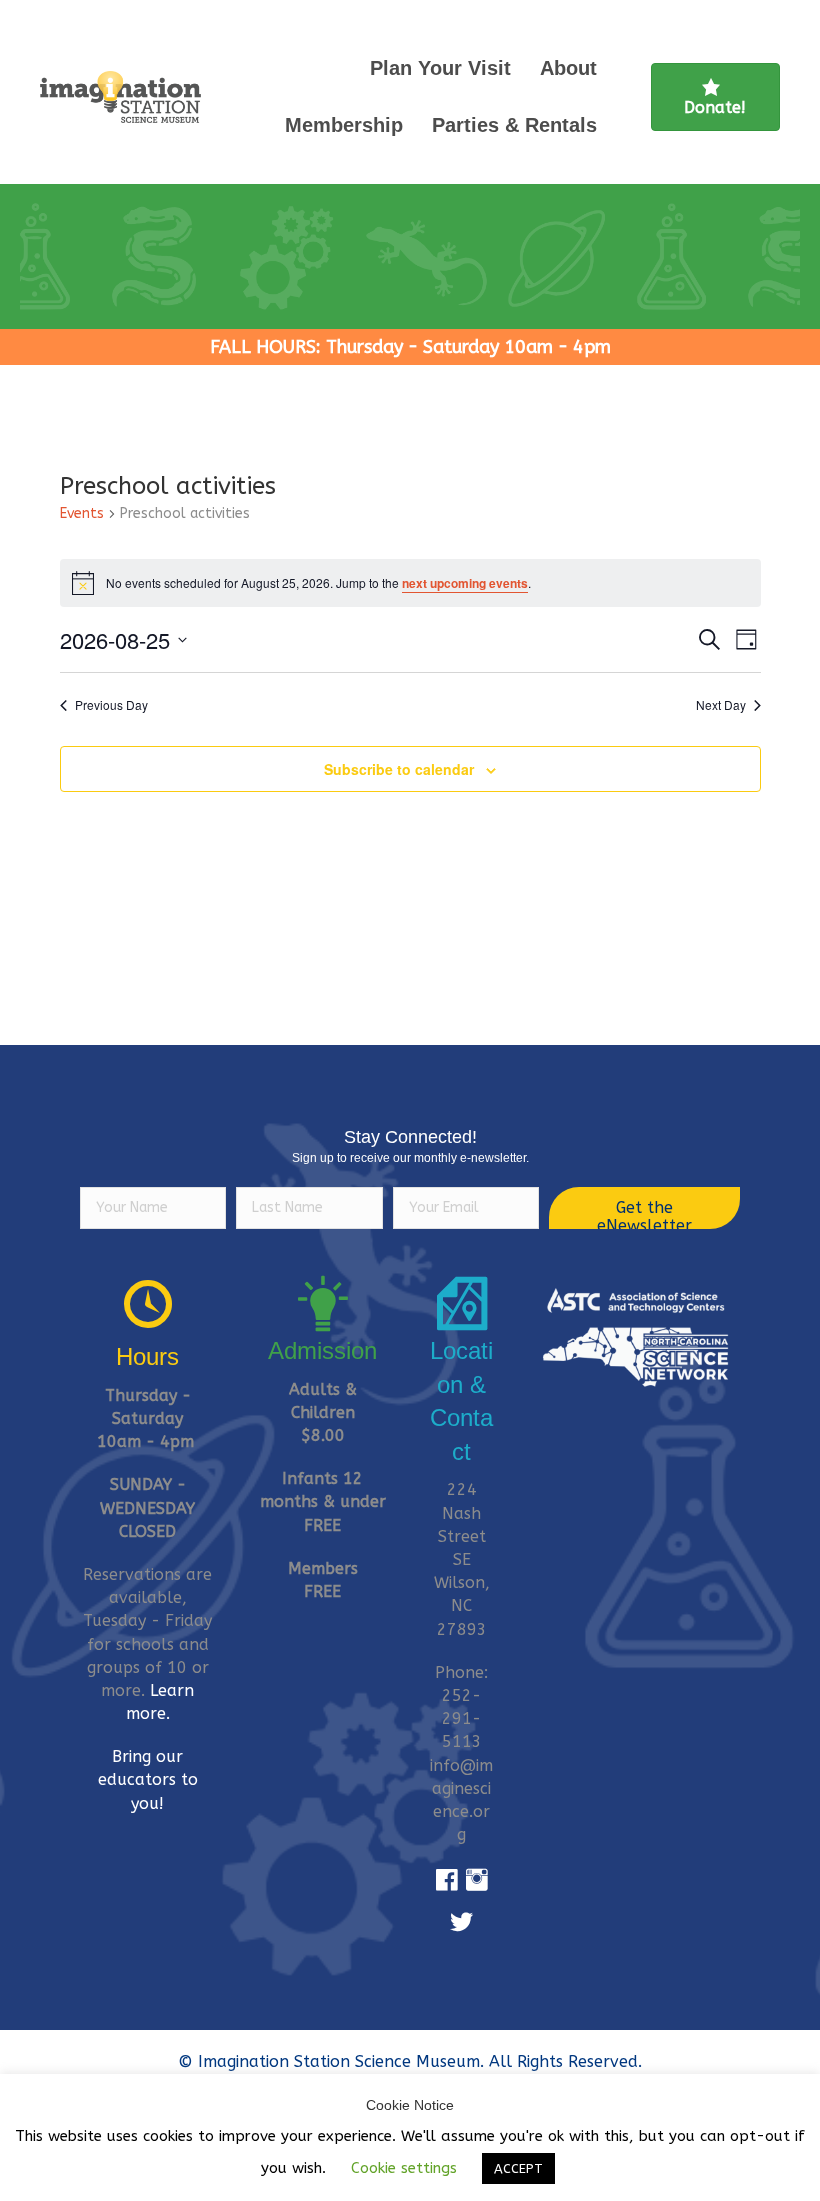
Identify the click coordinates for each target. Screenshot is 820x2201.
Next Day (721, 705)
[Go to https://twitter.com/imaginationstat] (462, 1923)
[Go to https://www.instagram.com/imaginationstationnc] (477, 1881)
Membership (344, 125)
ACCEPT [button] (518, 2168)
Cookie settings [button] (404, 2168)
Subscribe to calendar (399, 769)
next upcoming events (465, 583)
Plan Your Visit (440, 68)
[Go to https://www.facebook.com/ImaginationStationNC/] (447, 1881)
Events (82, 513)
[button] (644, 1208)
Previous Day (111, 705)
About (568, 68)
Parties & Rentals (514, 125)
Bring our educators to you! (148, 1779)
